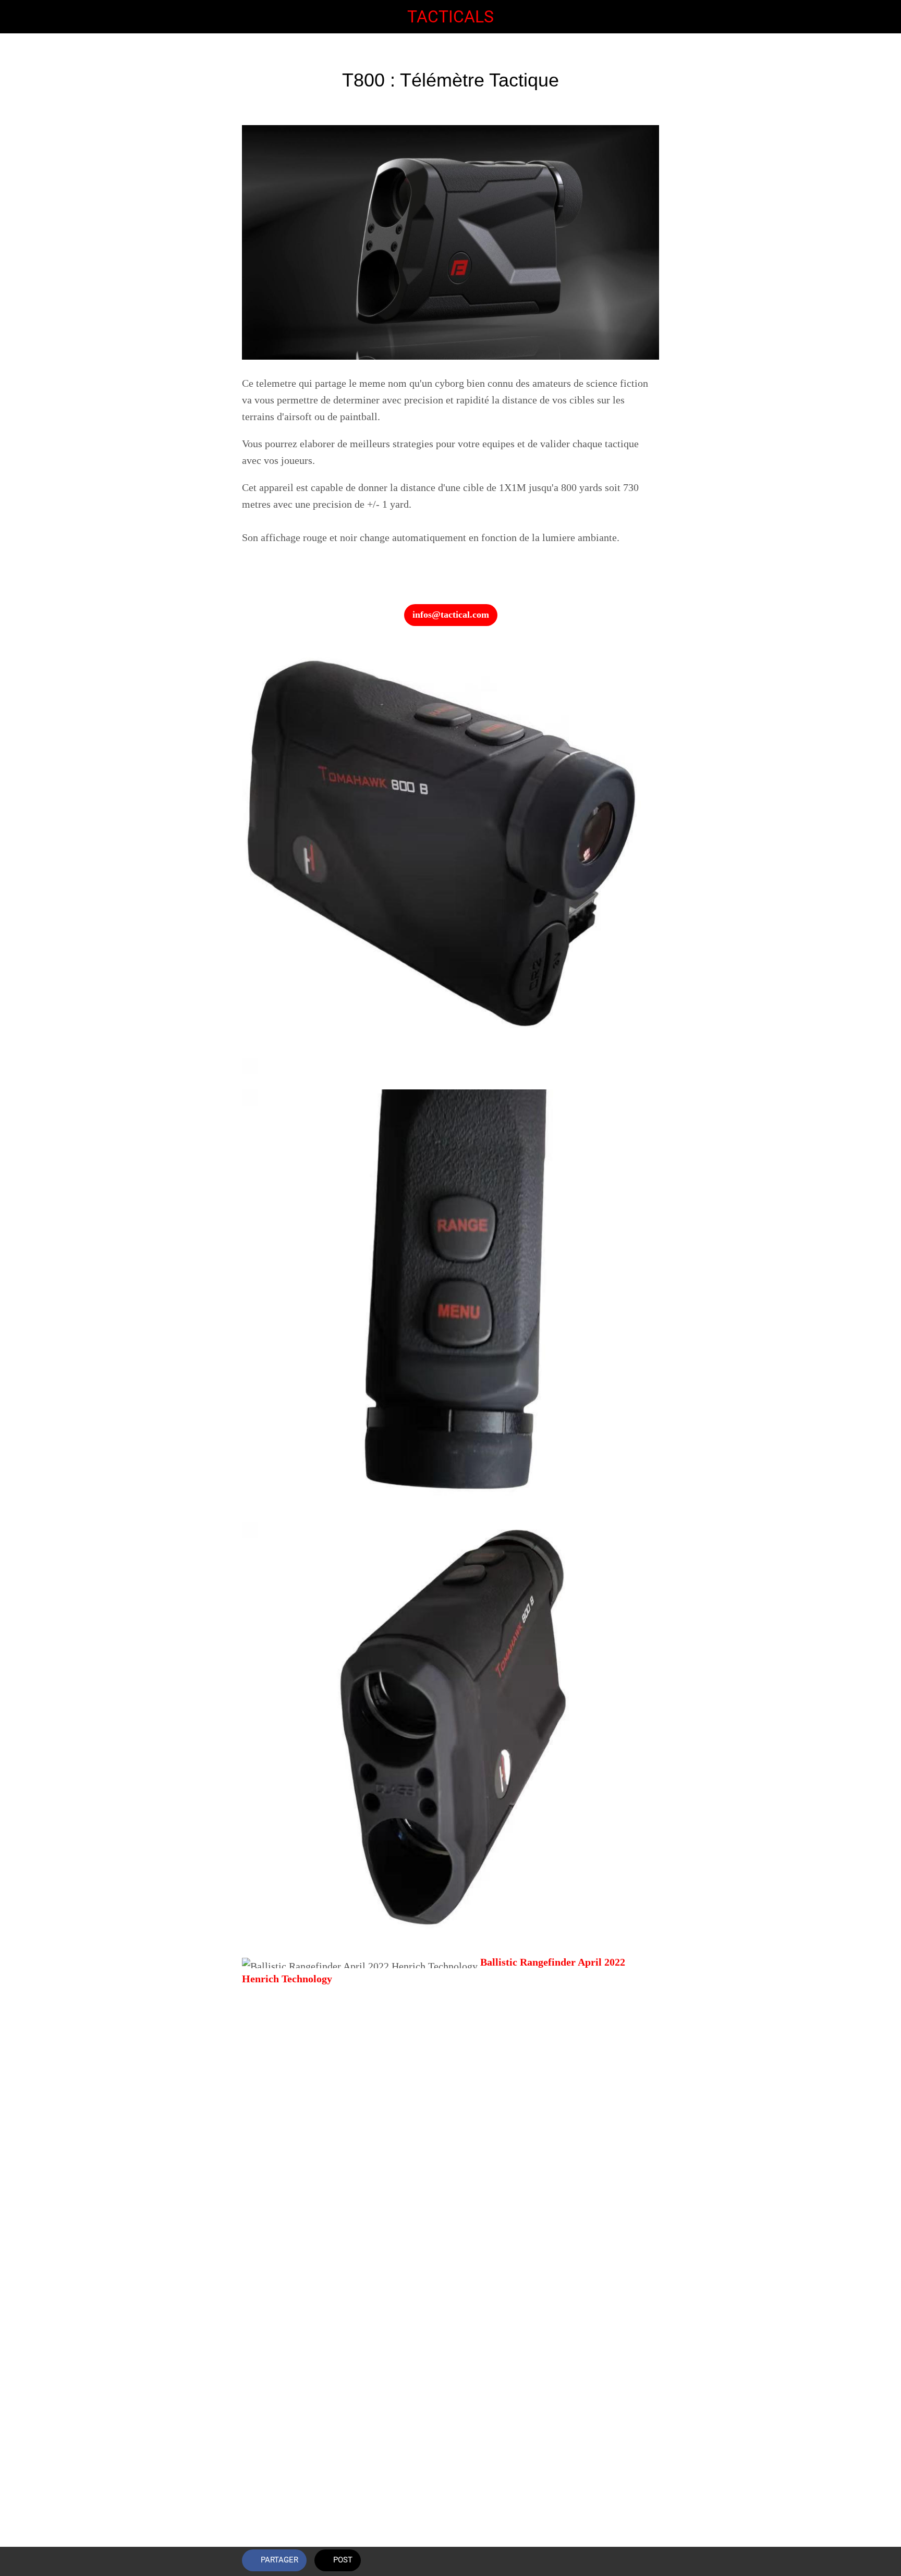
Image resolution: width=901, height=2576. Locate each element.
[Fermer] (21, 17)
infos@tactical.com (451, 615)
